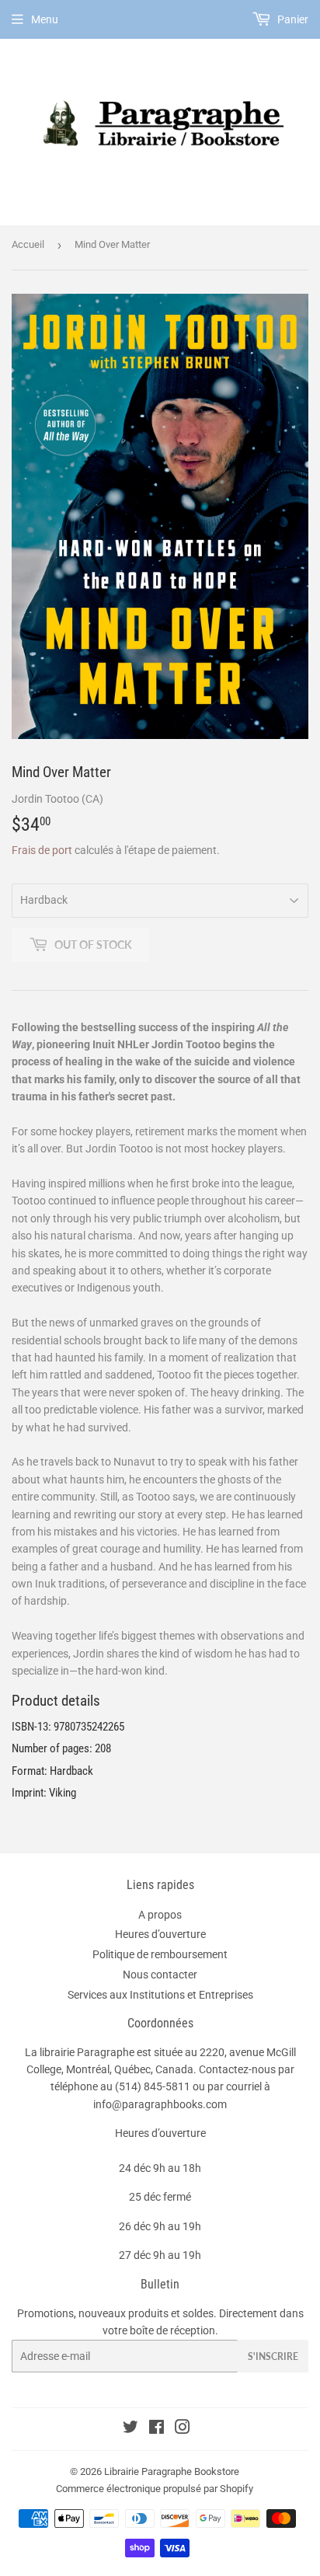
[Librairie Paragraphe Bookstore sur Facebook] (157, 2429)
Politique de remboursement (160, 1954)
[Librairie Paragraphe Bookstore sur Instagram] (183, 2429)
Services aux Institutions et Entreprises (160, 1995)
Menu (45, 19)
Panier (292, 19)
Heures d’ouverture (160, 1934)
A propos (160, 1915)
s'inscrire (273, 2356)
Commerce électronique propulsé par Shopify (155, 2489)
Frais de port (42, 850)
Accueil (28, 244)
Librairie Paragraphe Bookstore (172, 2471)
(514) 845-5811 (153, 2086)
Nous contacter (160, 1975)
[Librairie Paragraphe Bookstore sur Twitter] (130, 2429)
